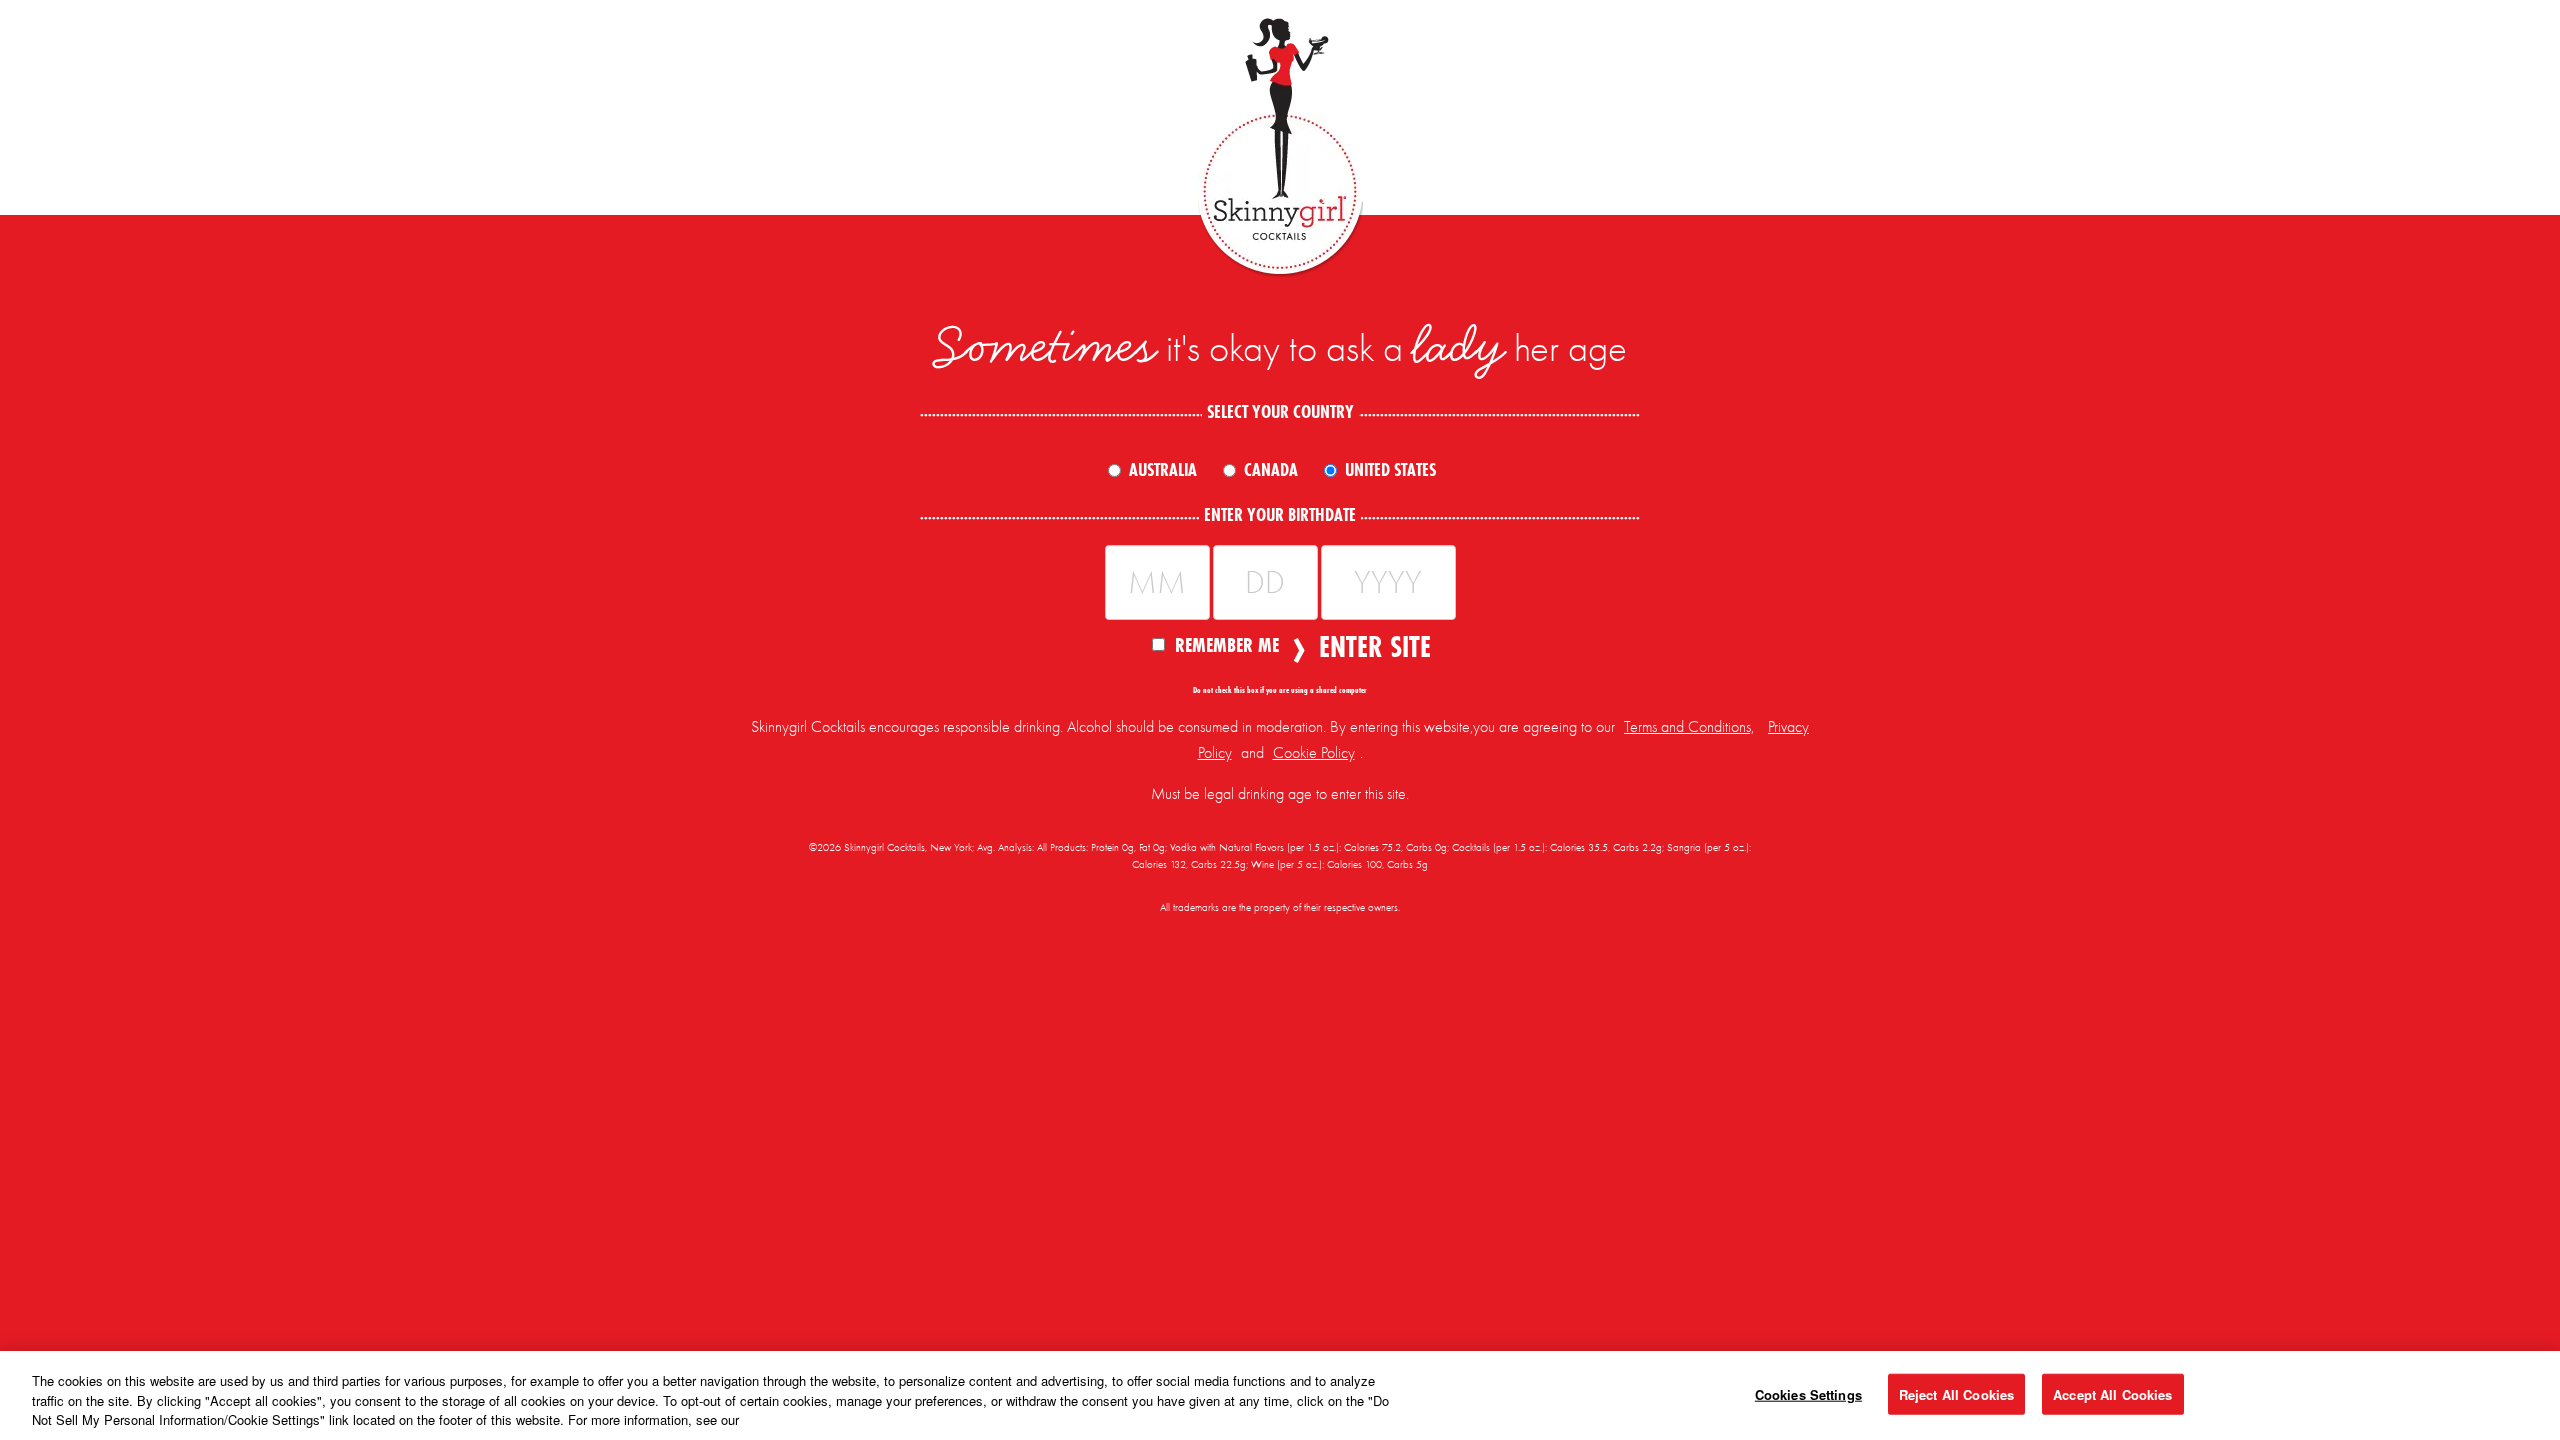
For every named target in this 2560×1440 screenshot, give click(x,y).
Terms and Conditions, (1689, 727)
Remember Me (1227, 644)
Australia (1163, 470)
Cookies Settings (1808, 1393)
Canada (1271, 470)
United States (1390, 470)
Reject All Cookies (1956, 1393)
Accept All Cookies (2112, 1393)
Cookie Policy (1314, 753)
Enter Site (1369, 647)
